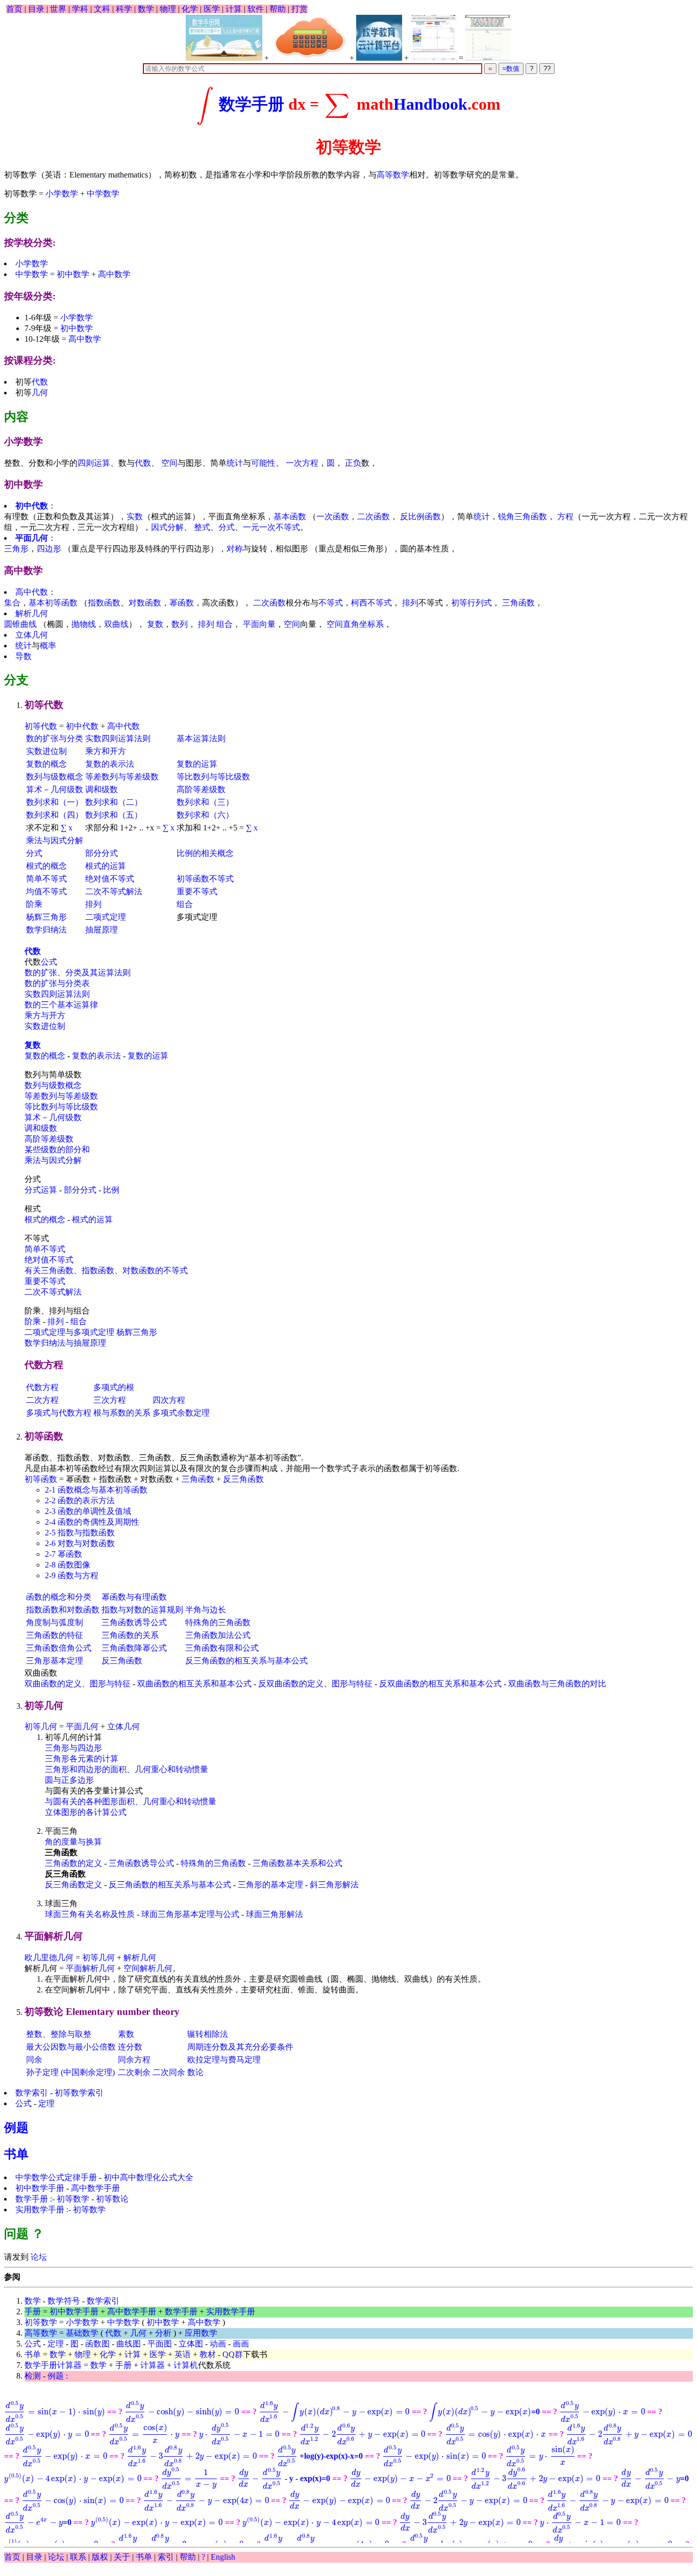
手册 (33, 2312)
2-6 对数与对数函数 (80, 1543)
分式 (227, 527)
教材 (208, 2354)
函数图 (97, 2344)
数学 (146, 9)
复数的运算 (197, 764)
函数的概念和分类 (59, 1597)
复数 (155, 624)
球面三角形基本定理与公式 (190, 1914)
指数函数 (104, 603)
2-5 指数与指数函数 (80, 1533)
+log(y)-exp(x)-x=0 (320, 2456)
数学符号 (64, 2301)
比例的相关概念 (205, 853)
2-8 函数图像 (68, 1565)
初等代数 (41, 726)
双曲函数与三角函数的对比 (557, 1684)
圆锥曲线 (20, 624)
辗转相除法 (208, 2034)
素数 (126, 2034)
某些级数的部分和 (57, 1150)
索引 (166, 2557)
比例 (111, 1190)
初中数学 (73, 274)
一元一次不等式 (271, 527)
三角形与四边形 (73, 1748)
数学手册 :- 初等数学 (52, 2199)
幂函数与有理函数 (134, 1597)
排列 (410, 603)
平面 (251, 624)
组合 (225, 624)
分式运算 (41, 1190)
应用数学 (201, 2333)
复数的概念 (46, 764)
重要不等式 (197, 891)
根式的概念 (46, 866)
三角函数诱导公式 (134, 1622)
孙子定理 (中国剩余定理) (70, 2072)
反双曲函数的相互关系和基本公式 (440, 1684)
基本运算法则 (201, 738)
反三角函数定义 (73, 1885)
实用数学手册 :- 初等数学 (60, 2209)
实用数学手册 (231, 2312)
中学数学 (103, 194)
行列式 (480, 603)
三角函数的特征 (55, 1635)
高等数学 (393, 175)
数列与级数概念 (55, 777)
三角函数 (518, 603)
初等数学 (41, 2322)
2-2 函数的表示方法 (80, 1500)
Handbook (430, 105)
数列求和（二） (114, 802)
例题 (16, 2128)
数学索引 (32, 2093)
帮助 (278, 9)
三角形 (16, 549)
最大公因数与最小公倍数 (71, 2047)
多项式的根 (114, 1387)
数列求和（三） (205, 802)
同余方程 (134, 2060)
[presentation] (206, 105)
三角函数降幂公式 (134, 1648)
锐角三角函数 (522, 516)
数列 (180, 624)
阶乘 (34, 904)
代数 (40, 382)
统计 (235, 463)
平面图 (160, 2344)
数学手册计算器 (53, 2365)
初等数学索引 (79, 2093)
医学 (212, 9)
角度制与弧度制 (55, 1622)
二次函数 (374, 516)
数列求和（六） (205, 815)
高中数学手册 (95, 2188)
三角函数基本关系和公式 (297, 1863)
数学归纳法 (46, 930)
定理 (46, 2103)
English (223, 2557)
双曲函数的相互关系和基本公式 (194, 1684)
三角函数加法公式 (218, 1635)
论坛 (38, 2257)
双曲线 (116, 624)
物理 (168, 9)
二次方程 (42, 1400)
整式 (202, 527)
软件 (256, 9)
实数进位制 (46, 751)
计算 (234, 9)
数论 (195, 2072)
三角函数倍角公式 (59, 1648)
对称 (235, 549)
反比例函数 (420, 516)
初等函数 (41, 1479)
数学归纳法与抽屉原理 (65, 1343)
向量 (267, 624)
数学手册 (252, 105)
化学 (190, 9)
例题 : (58, 2376)
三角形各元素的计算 (82, 1759)
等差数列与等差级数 (122, 777)
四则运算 (94, 463)
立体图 (191, 2344)
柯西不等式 (371, 603)
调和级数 (102, 789)
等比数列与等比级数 (213, 777)
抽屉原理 (102, 930)
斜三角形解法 (334, 1885)
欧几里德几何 (49, 1958)
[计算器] (309, 38)
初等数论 (112, 2199)
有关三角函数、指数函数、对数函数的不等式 (106, 1270)
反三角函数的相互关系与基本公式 (246, 1661)
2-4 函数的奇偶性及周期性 (92, 1522)
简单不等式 (46, 879)
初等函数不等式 (205, 879)
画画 (241, 2344)
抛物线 (84, 624)
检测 (33, 2376)
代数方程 (42, 1387)
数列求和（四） (55, 815)
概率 (48, 646)
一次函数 (333, 516)
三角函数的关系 (130, 1635)
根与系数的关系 (122, 1413)
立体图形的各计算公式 (86, 1812)
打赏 (300, 9)
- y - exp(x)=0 (284, 2478)
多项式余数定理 (181, 1413)
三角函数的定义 (73, 1863)
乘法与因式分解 (55, 840)
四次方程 (169, 1400)
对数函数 (145, 603)
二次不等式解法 (114, 891)
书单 (16, 2154)
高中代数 (32, 592)
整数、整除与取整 (59, 2034)
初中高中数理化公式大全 (148, 2177)
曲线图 (129, 2344)
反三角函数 (243, 1479)
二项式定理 (106, 917)
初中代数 (32, 506)
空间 (169, 463)
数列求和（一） (55, 802)
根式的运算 (106, 866)
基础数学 (82, 2333)
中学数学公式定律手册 (56, 2177)
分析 (163, 2333)
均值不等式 (46, 891)
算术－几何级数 (55, 789)
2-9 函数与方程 (72, 1575)
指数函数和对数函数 (63, 1610)
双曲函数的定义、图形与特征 (78, 1684)
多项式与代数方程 (59, 1413)
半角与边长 (206, 1610)
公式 (49, 962)
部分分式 (102, 853)
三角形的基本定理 (270, 1885)
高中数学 (114, 274)
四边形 (49, 549)
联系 (78, 2557)
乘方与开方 (45, 1015)
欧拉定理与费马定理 (224, 2060)
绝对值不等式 (110, 879)
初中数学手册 (40, 2188)
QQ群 (233, 2354)
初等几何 (41, 1726)
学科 (80, 9)
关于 (122, 2557)
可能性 (263, 463)
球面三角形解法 (275, 1914)
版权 (100, 2557)
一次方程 (302, 463)
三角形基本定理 (55, 1661)
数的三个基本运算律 (61, 1005)
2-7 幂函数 (64, 1554)
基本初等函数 (53, 603)
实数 (135, 516)
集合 (12, 603)
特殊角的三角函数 (218, 1622)
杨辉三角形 (46, 917)
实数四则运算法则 (118, 738)
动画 (218, 2344)
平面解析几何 (90, 1968)
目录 (36, 9)
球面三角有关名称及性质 (90, 1914)
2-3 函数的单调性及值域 (88, 1511)
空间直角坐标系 (355, 624)
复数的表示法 (110, 764)
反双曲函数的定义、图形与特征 (315, 1684)
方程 (565, 516)
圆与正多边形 (69, 1780)
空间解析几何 (148, 1968)
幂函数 (182, 603)
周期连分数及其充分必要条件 (240, 2047)
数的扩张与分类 (55, 738)
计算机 (186, 2365)
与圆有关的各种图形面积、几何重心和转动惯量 (131, 1801)
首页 (14, 9)
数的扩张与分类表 (57, 983)
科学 (124, 9)
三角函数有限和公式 (222, 1648)
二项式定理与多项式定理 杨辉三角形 (91, 1332)
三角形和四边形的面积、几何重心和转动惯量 (127, 1769)
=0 (484, 2411)
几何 (40, 393)
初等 (459, 603)
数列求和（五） (114, 815)
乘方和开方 (106, 751)
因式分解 (167, 527)
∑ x (67, 828)
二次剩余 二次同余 (152, 2072)
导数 (23, 656)
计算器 (153, 2365)
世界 (58, 9)
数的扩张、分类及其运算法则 (78, 973)
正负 (353, 463)
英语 (183, 2354)
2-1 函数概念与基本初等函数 (96, 1490)
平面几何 (32, 538)
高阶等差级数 (201, 789)
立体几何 (32, 635)
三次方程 (110, 1400)
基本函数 (290, 516)
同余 (34, 2060)
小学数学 (62, 194)
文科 (102, 9)
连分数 (130, 2047)
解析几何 (32, 613)
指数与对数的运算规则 (142, 1610)
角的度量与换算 (73, 1842)
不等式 (331, 603)
